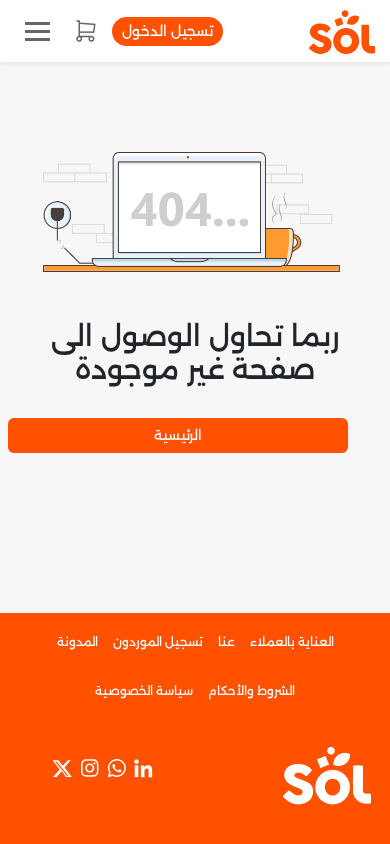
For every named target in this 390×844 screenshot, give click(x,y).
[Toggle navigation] (37, 31)
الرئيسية (178, 435)
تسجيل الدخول (167, 31)
